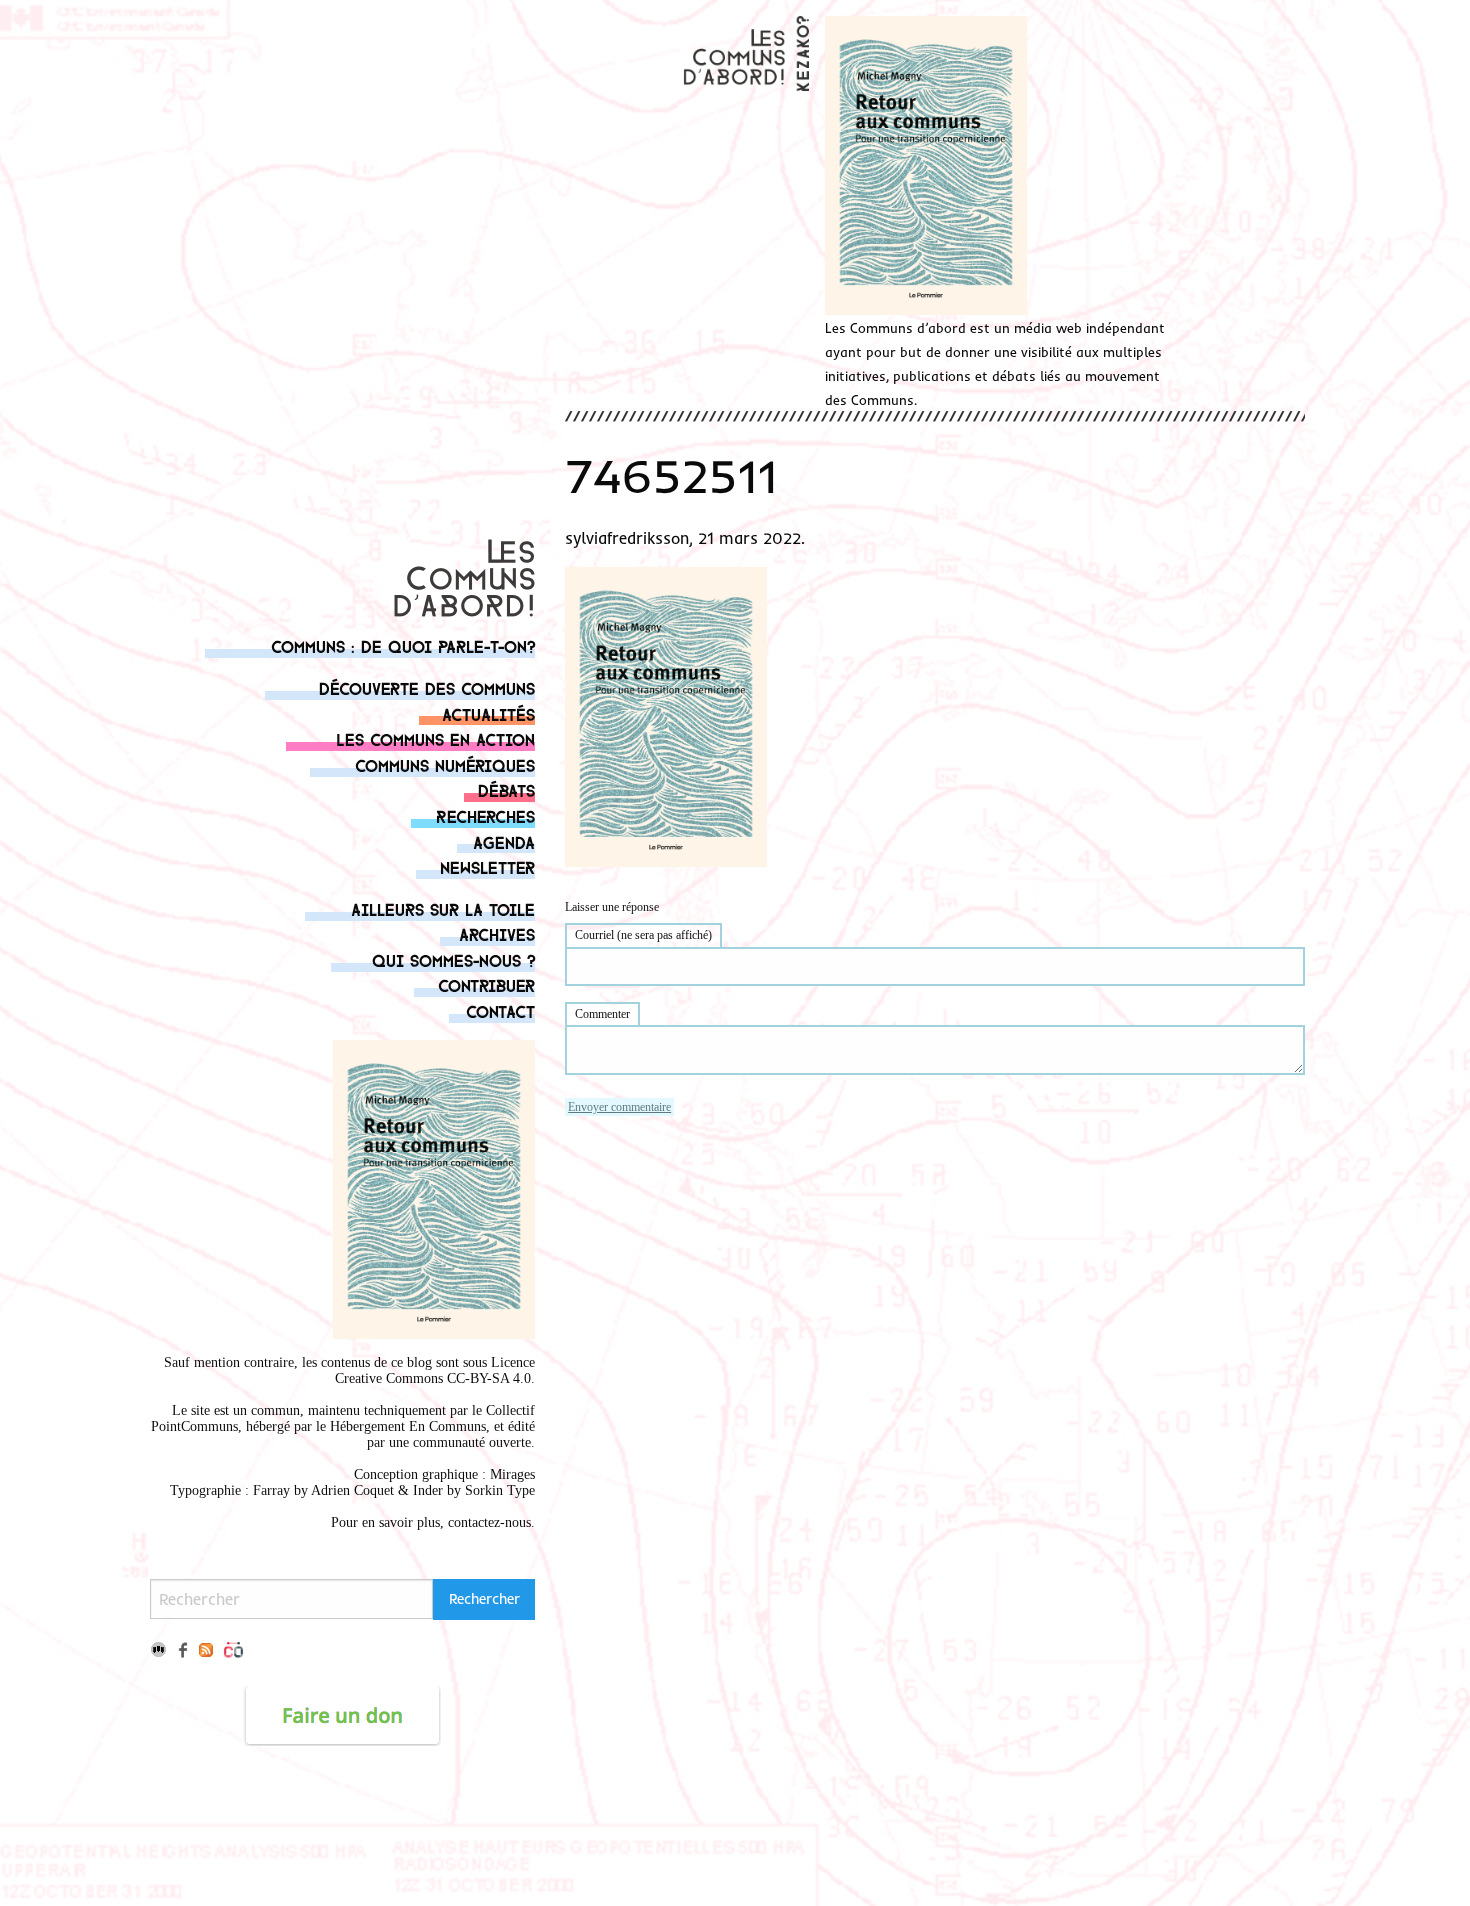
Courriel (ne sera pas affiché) (643, 935)
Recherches (485, 815)
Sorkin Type (500, 1490)
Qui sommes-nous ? (453, 959)
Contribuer (486, 984)
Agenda (504, 841)
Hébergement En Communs (408, 1426)
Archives (497, 933)
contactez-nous (489, 1522)
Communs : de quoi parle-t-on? (403, 645)
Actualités (488, 713)
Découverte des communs (427, 687)
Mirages (512, 1474)
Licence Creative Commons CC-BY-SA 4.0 (435, 1370)
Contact (500, 1010)
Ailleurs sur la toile (443, 908)
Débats (506, 789)
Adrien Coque (350, 1490)
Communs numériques (445, 764)
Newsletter (487, 866)
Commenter (602, 1014)
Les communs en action (435, 738)
